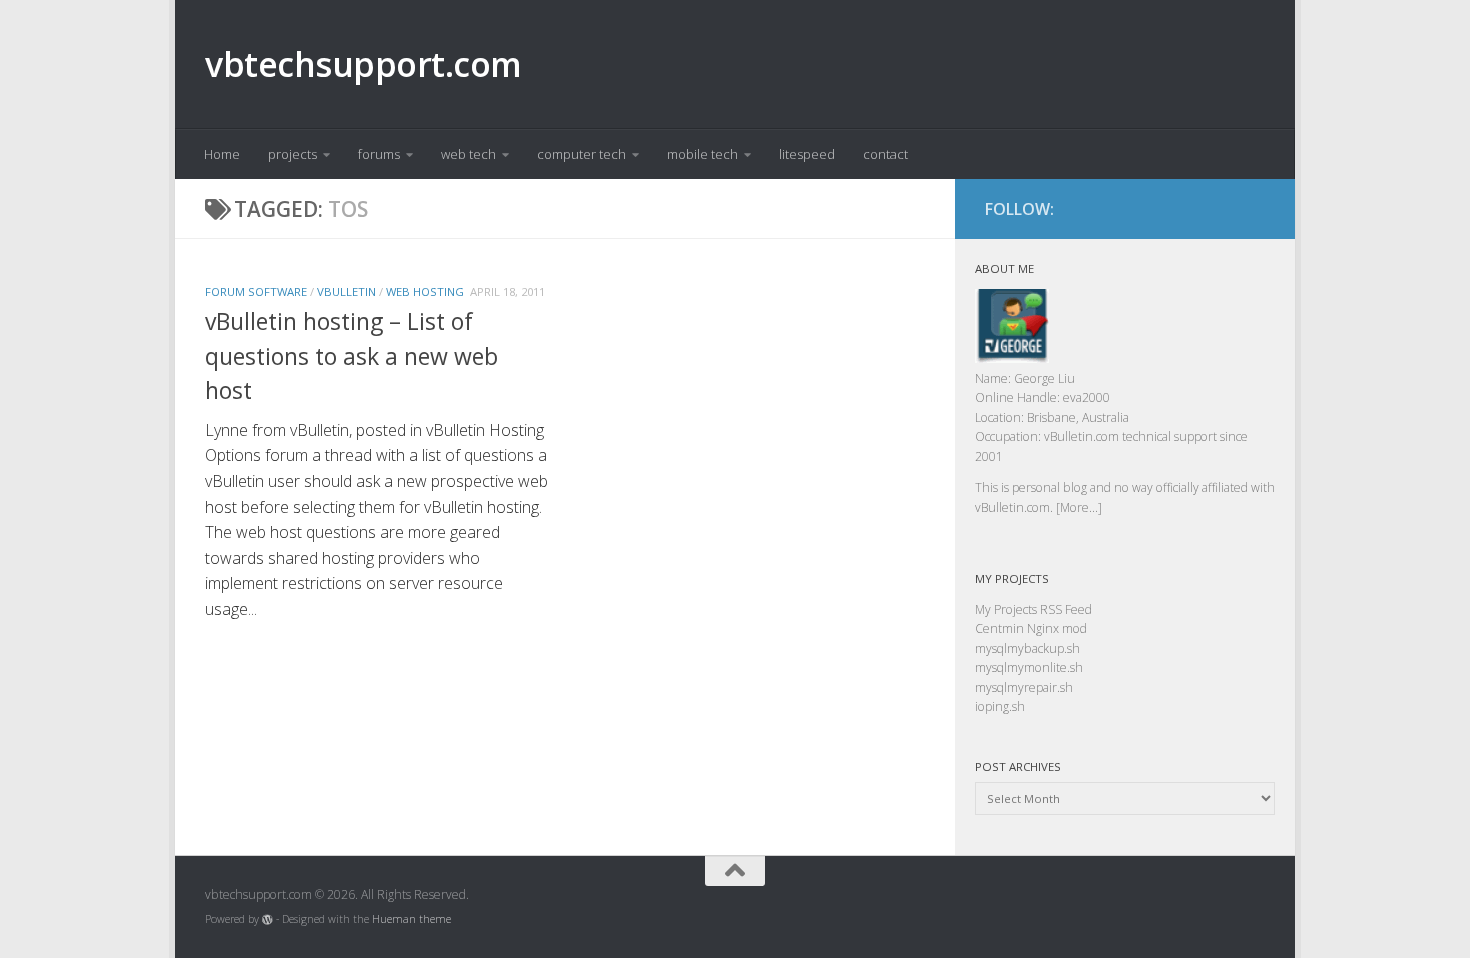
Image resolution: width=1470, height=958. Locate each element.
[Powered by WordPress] (267, 919)
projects (292, 154)
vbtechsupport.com (363, 64)
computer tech (581, 154)
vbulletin (346, 291)
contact (885, 154)
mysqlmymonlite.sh (1029, 667)
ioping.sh (1000, 706)
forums (379, 154)
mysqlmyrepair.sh (1024, 687)
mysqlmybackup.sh (1027, 648)
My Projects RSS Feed (1033, 609)
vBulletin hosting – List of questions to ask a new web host (351, 355)
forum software (256, 291)
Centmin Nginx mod (1031, 628)
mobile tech (702, 154)
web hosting (425, 291)
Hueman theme (411, 919)
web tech (468, 154)
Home (222, 154)
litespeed (807, 154)
